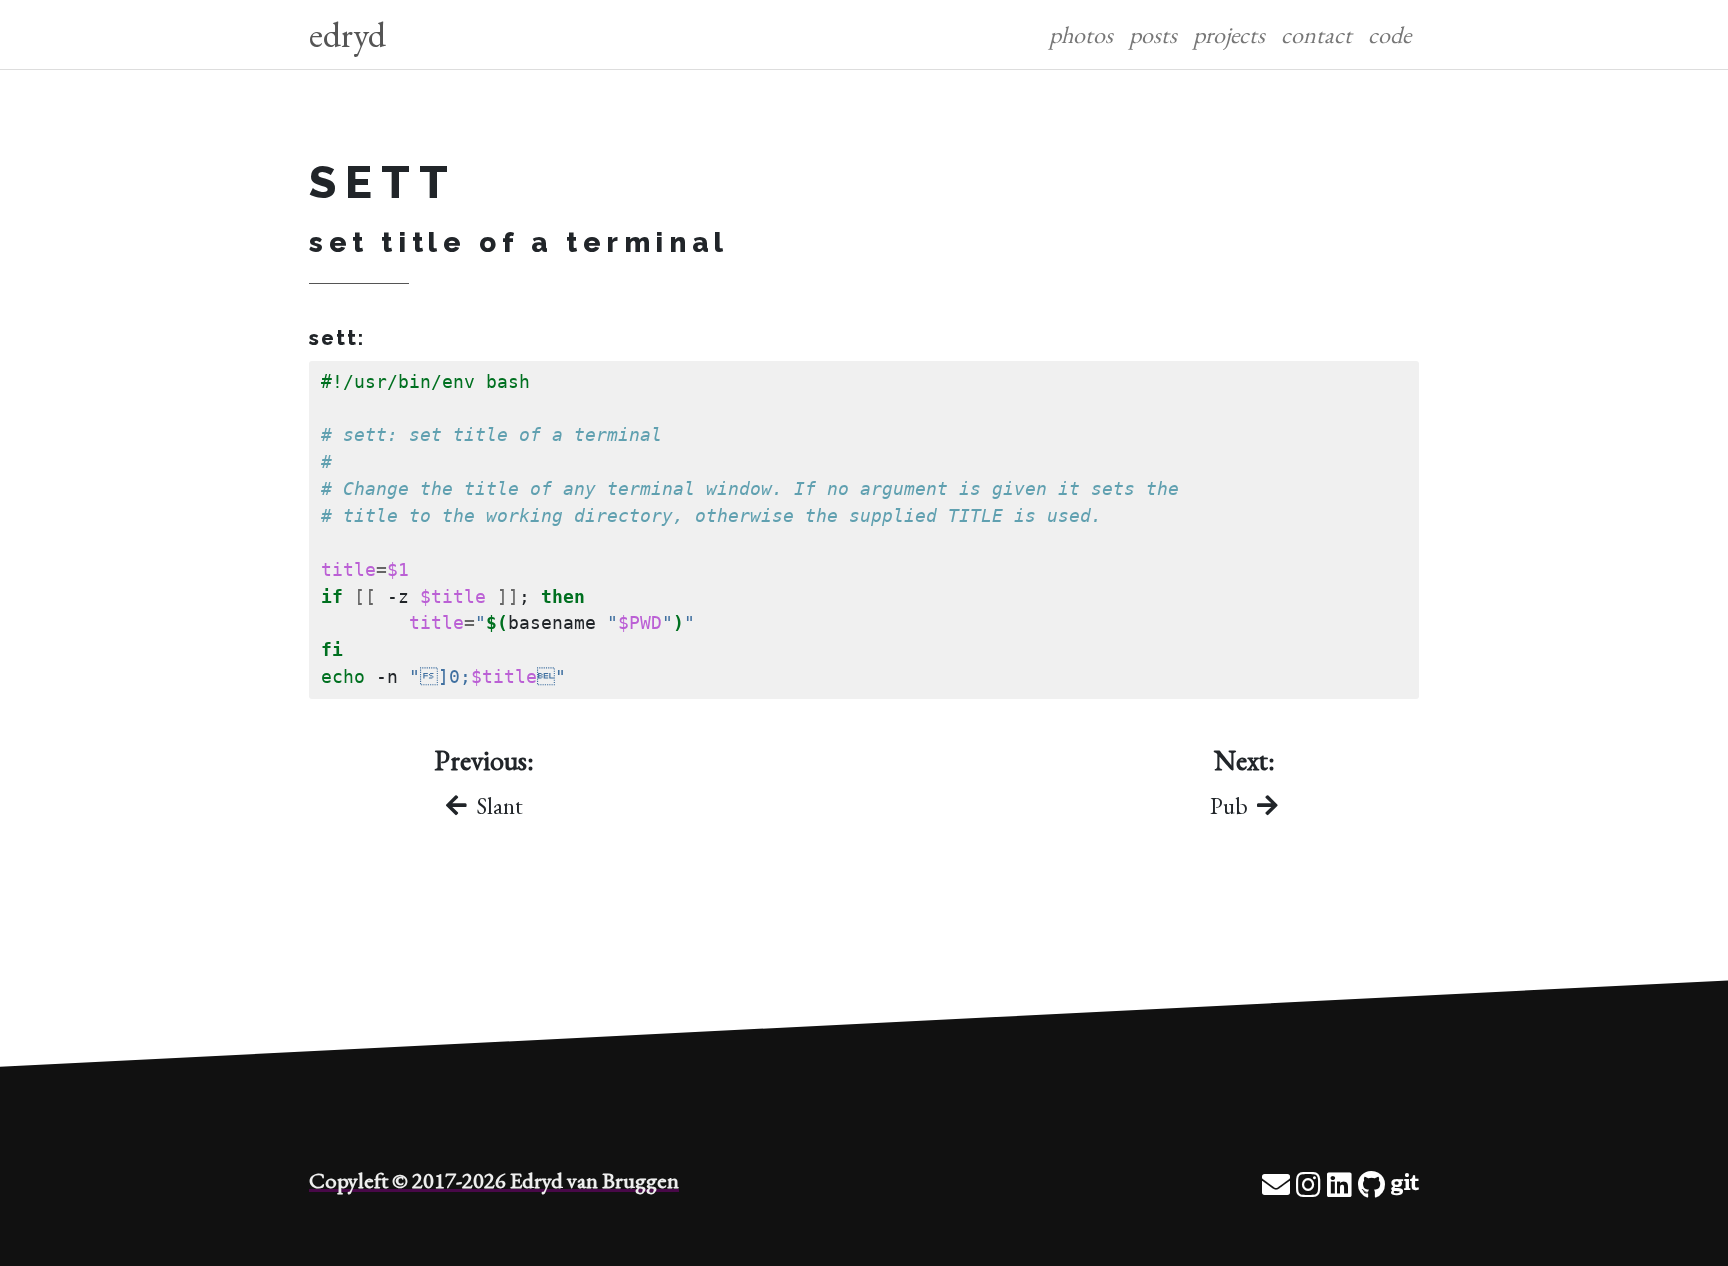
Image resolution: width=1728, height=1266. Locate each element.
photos (1081, 34)
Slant (497, 805)
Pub (1231, 805)
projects (1229, 34)
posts (1153, 34)
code (1389, 34)
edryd (347, 34)
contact (1316, 34)
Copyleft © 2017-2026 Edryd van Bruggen (494, 1180)
